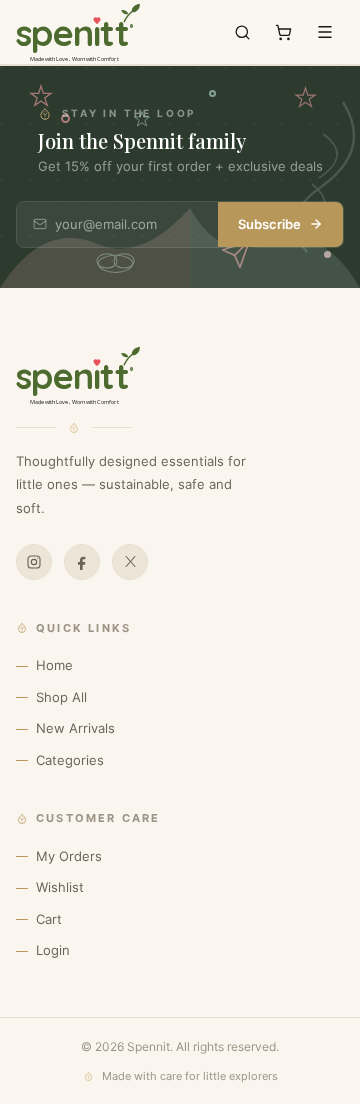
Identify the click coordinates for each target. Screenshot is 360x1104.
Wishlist (60, 887)
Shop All (61, 697)
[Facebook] (82, 562)
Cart (49, 919)
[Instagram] (34, 562)
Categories (70, 760)
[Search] (242, 32)
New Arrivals (75, 728)
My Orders (69, 856)
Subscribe (269, 224)
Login (53, 950)
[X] (130, 562)
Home (54, 665)
